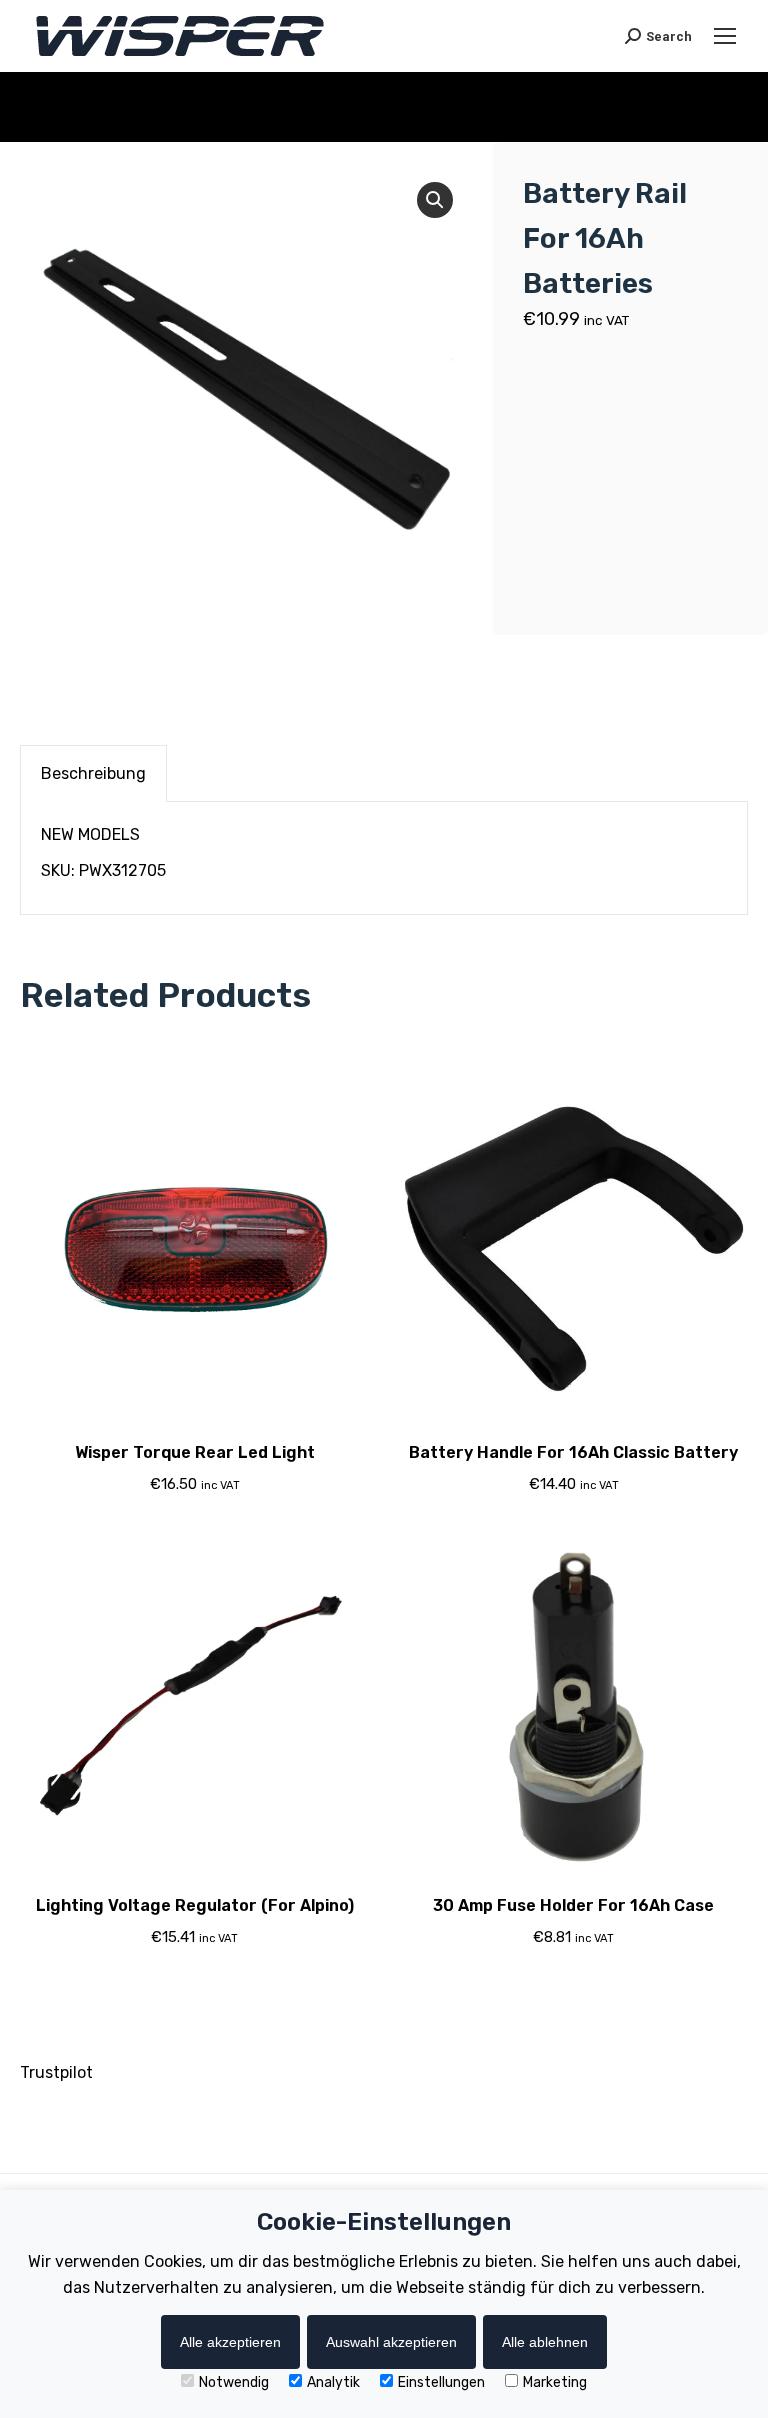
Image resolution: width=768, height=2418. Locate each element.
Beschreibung (93, 773)
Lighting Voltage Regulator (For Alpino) (195, 1905)
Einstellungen (441, 2382)
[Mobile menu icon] (725, 36)
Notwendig (234, 2382)
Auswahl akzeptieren (391, 2342)
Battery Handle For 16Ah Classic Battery (573, 1452)
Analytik (333, 2382)
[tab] (93, 773)
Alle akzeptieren (230, 2342)
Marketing (555, 2382)
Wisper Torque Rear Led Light (195, 1452)
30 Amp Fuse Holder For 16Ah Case (573, 1905)
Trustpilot (56, 2072)
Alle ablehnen (545, 2342)
